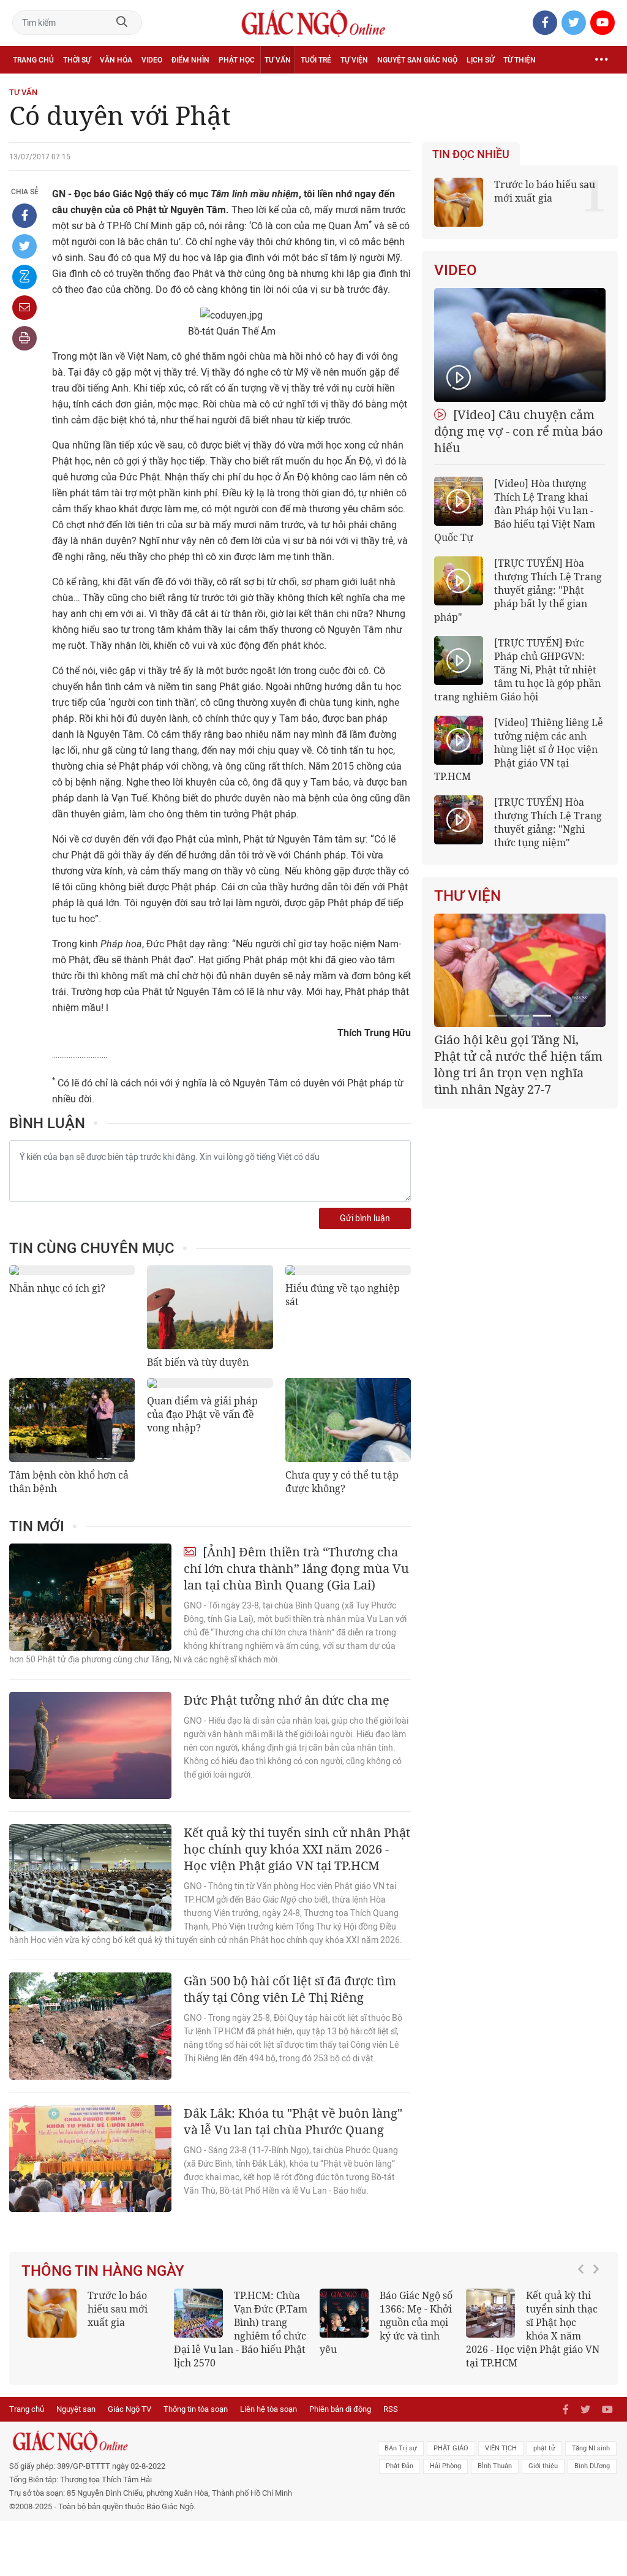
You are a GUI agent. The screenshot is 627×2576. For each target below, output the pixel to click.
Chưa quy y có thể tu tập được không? (342, 1482)
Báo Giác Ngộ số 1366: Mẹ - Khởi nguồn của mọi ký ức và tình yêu (386, 2322)
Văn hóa (116, 60)
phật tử (544, 2448)
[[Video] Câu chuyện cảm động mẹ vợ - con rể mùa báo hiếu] (520, 345)
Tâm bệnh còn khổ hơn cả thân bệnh (69, 1482)
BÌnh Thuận (495, 2466)
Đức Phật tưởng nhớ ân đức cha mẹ (287, 1700)
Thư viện (467, 896)
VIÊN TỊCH (501, 2448)
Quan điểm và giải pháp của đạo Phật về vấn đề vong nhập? (202, 1414)
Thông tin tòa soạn (196, 2409)
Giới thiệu (543, 2466)
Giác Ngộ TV (130, 2409)
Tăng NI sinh (591, 2448)
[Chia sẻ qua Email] (24, 308)
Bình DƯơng (592, 2466)
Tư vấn (278, 60)
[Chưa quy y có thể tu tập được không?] (348, 1420)
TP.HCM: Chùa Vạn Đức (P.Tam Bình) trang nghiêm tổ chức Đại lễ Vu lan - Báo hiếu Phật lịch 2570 (241, 2329)
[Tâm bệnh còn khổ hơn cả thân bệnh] (72, 1420)
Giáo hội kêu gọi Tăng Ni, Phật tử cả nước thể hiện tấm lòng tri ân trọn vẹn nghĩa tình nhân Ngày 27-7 (518, 1064)
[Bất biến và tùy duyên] (210, 1307)
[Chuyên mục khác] (601, 60)
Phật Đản (400, 2466)
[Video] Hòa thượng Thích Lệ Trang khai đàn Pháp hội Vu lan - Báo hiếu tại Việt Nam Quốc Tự (515, 510)
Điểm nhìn (190, 60)
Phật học (237, 60)
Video (152, 60)
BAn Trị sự (401, 2448)
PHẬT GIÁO (451, 2448)
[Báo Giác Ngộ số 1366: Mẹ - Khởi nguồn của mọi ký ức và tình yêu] (344, 2313)
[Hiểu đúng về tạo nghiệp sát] (348, 1270)
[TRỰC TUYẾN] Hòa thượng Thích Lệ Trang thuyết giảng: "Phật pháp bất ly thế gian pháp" (518, 590)
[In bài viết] (24, 338)
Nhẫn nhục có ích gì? (57, 1288)
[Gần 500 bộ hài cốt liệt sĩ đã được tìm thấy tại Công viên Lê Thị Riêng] (90, 2026)
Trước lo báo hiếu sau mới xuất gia (545, 191)
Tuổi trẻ (316, 60)
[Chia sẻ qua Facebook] (24, 216)
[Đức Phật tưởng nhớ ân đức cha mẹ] (90, 1745)
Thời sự (77, 60)
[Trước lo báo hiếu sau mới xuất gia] (52, 2313)
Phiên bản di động (340, 2409)
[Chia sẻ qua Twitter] (24, 246)
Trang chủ (33, 60)
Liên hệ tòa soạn (268, 2409)
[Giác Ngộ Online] (192, 2441)
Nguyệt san (76, 2409)
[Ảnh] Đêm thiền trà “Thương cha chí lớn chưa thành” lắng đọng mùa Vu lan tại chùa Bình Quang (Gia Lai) (296, 1568)
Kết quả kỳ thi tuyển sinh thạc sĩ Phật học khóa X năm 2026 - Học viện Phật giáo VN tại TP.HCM (533, 2329)
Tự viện (354, 60)
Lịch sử (480, 60)
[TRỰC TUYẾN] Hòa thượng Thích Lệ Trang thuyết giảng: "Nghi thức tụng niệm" (548, 822)
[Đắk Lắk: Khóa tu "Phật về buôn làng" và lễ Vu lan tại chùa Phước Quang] (90, 2158)
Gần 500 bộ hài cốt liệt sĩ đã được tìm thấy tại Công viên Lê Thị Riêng (290, 1989)
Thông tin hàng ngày (103, 2271)
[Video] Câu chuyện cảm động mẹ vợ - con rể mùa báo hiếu (519, 431)
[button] (584, 2323)
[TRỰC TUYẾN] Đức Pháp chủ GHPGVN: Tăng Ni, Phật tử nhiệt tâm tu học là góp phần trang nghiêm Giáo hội (517, 670)
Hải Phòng (445, 2466)
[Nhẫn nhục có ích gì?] (72, 1270)
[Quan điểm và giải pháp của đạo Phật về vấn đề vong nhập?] (210, 1383)
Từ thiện (520, 60)
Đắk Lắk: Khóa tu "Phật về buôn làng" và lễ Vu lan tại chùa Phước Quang (293, 2121)
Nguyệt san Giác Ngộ (417, 60)
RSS (391, 2409)
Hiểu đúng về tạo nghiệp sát (343, 1295)
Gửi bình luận (365, 1218)
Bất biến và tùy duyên (198, 1362)
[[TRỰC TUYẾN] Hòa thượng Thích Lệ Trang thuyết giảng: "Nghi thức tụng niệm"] (459, 820)
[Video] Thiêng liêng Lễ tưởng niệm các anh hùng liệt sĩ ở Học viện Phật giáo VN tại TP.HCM (519, 749)
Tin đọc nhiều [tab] (471, 154)
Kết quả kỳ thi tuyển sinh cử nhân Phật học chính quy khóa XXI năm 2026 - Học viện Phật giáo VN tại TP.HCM (297, 1849)
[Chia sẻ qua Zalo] (24, 277)
